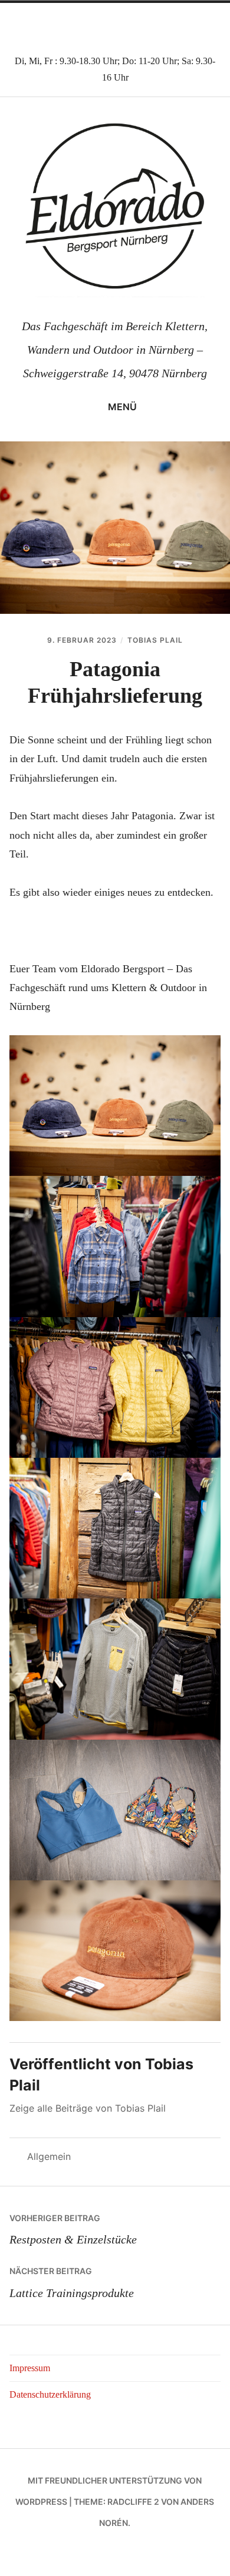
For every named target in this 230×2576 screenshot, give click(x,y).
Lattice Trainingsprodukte (72, 2282)
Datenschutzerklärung (50, 2394)
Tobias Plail (155, 640)
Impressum (30, 2368)
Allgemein (49, 2156)
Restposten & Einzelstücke (73, 2229)
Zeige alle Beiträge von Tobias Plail (88, 2108)
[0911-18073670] (115, 25)
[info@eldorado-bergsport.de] (143, 25)
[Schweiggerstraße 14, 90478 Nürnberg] (87, 25)
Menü (122, 407)
